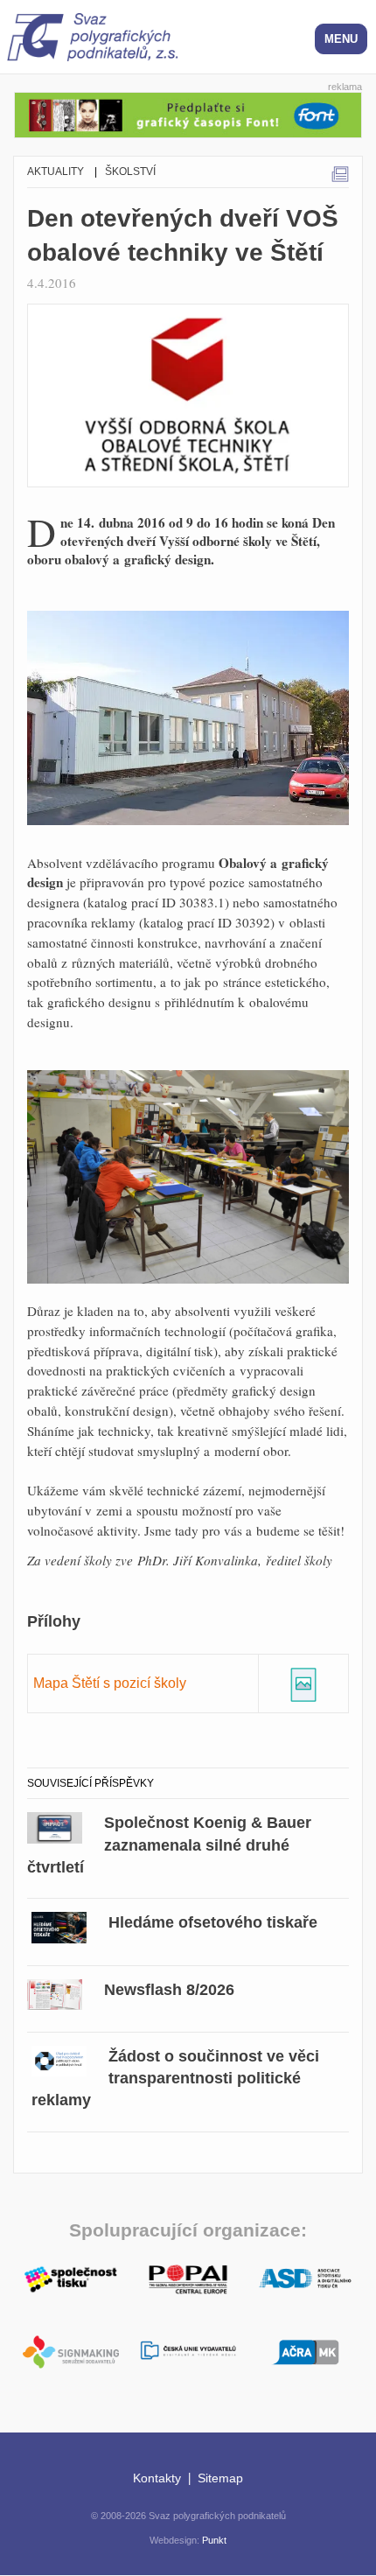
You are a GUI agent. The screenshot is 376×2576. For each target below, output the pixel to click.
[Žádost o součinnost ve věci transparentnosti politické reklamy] (59, 2058)
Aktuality (56, 171)
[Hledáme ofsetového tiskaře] (59, 1925)
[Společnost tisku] (71, 2277)
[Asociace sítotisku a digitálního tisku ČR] (305, 2279)
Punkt (214, 2540)
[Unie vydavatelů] (188, 2352)
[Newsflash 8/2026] (55, 1992)
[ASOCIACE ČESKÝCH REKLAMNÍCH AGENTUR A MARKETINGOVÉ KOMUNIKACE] (305, 2350)
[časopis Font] (188, 112)
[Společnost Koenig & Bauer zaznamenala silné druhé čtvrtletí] (55, 1826)
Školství (130, 171)
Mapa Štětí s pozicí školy (110, 1683)
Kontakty (157, 2478)
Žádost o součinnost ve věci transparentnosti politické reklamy (175, 2078)
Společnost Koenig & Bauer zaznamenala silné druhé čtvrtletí (169, 1844)
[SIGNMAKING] (71, 2352)
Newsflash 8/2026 (169, 1990)
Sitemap (220, 2478)
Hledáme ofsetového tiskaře (213, 1922)
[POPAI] (188, 2277)
